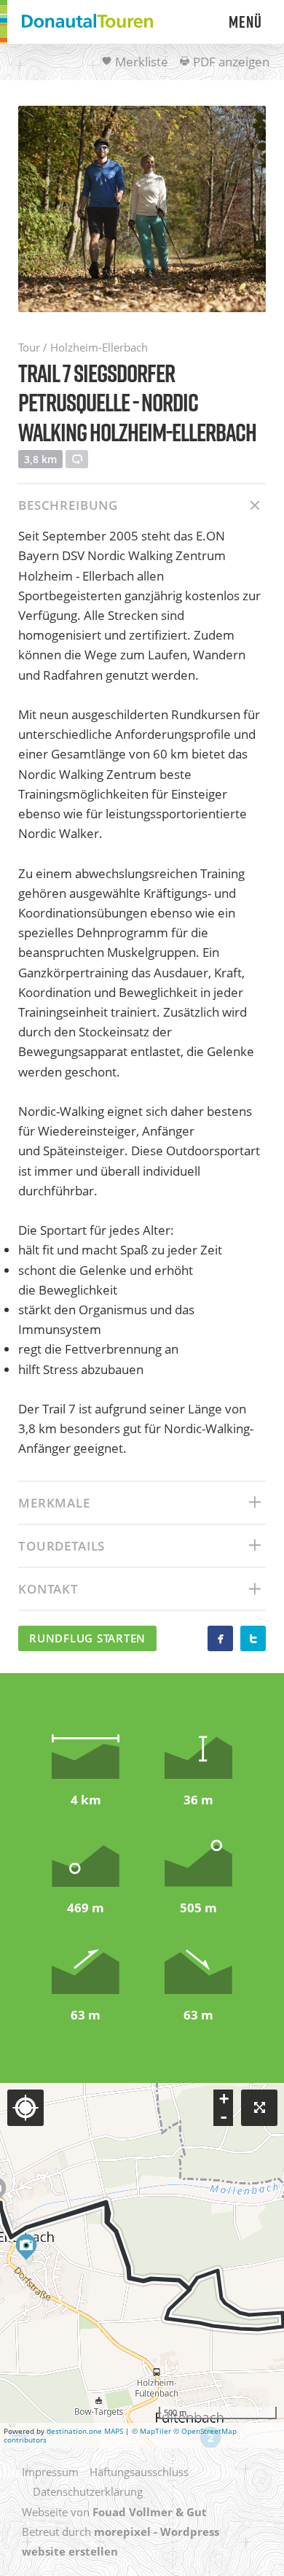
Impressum (50, 2472)
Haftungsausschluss (139, 2472)
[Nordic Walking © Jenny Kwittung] (142, 209)
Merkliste (140, 62)
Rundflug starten (87, 1638)
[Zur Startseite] (87, 22)
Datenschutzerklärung (88, 2491)
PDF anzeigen (230, 62)
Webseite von (114, 2512)
